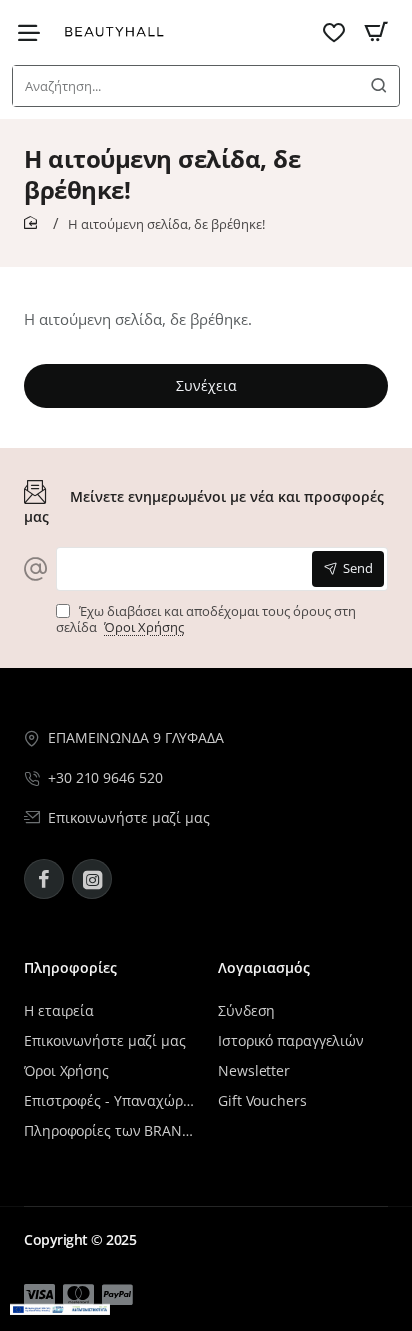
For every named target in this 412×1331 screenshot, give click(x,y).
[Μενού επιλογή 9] (34, 32)
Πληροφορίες (70, 968)
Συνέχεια (206, 385)
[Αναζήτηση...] (379, 86)
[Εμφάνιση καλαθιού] (376, 32)
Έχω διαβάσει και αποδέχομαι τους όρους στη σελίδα (206, 620)
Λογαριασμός (264, 968)
